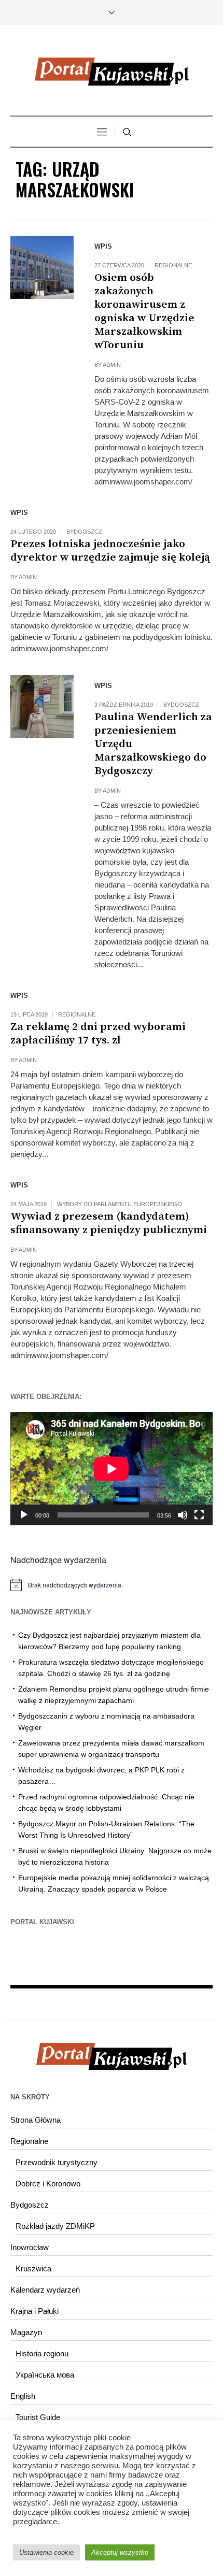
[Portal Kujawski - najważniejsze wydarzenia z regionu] (112, 71)
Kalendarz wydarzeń (45, 2290)
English (23, 2396)
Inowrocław (30, 2247)
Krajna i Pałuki (34, 2311)
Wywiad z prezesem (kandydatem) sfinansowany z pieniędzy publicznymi (109, 1223)
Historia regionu (42, 2353)
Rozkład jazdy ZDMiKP (55, 2226)
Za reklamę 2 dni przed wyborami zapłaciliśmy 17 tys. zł (98, 1034)
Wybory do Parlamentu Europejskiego (120, 1204)
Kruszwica (33, 2269)
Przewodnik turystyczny (57, 2162)
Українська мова (45, 2375)
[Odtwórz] (24, 1515)
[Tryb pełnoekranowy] (199, 1515)
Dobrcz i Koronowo (48, 2184)
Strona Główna (36, 2120)
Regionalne (173, 265)
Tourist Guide (38, 2417)
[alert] (112, 1585)
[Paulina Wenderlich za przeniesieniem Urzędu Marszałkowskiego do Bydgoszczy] (42, 707)
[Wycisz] (183, 1515)
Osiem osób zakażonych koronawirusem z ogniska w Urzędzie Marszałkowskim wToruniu (144, 311)
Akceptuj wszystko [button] (120, 2552)
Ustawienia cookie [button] (46, 2552)
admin (112, 365)
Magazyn (26, 2332)
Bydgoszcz (84, 532)
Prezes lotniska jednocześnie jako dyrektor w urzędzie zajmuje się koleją (110, 551)
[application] (112, 1469)
